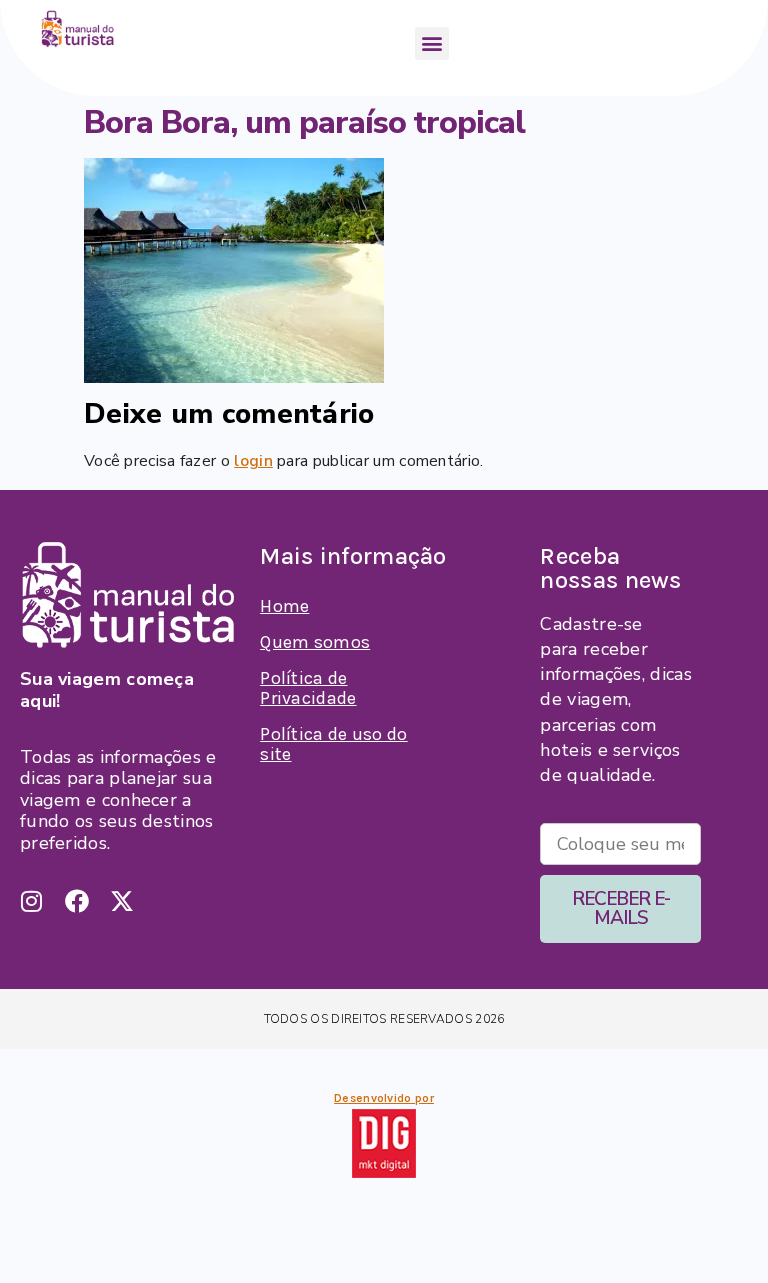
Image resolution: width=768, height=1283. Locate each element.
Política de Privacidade (308, 688)
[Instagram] (32, 901)
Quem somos (315, 642)
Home (284, 606)
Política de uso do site (333, 744)
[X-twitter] (122, 901)
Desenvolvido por (384, 1098)
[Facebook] (77, 901)
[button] (431, 43)
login (253, 461)
